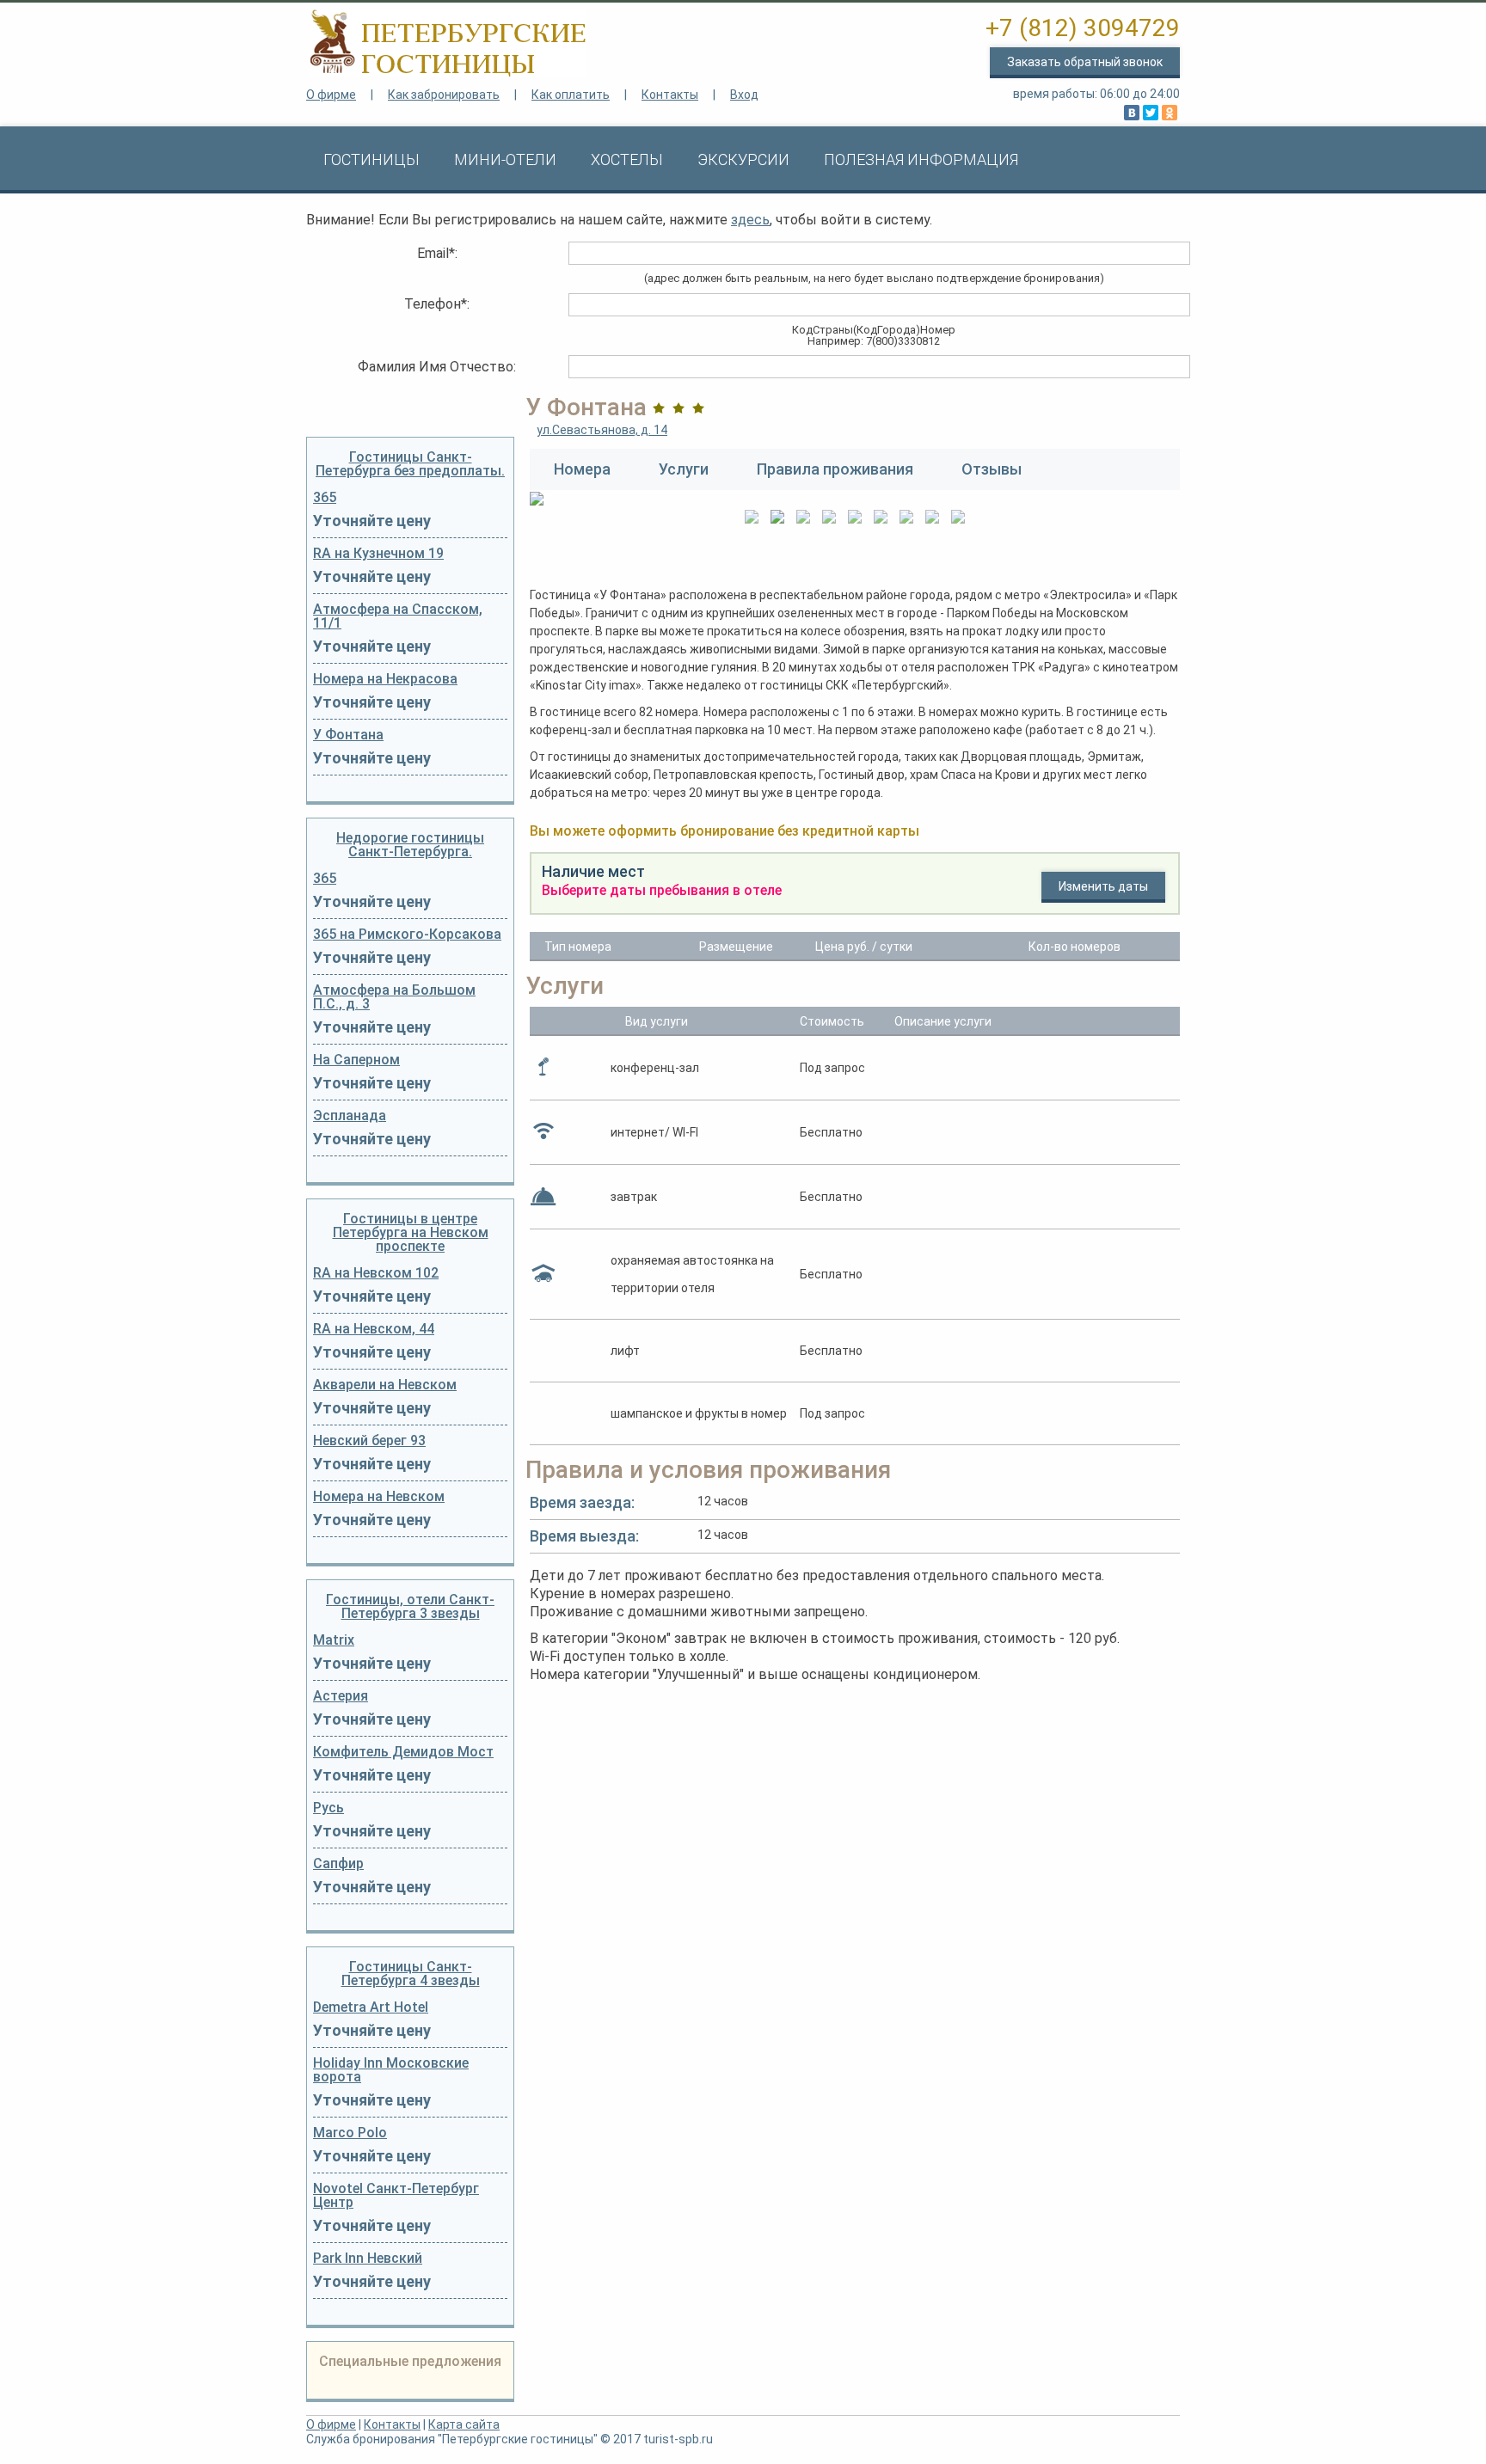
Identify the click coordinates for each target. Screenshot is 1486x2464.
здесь (750, 220)
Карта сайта (464, 2424)
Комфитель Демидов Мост (403, 1752)
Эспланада (350, 1116)
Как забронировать (444, 95)
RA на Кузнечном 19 (378, 554)
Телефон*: (437, 304)
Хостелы (627, 159)
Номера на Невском (379, 1497)
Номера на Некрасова (385, 679)
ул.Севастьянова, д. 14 (602, 430)
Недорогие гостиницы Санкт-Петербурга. (410, 845)
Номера (582, 469)
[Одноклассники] (1170, 113)
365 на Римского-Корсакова (407, 935)
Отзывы (992, 469)
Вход (744, 95)
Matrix (334, 1640)
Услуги (684, 469)
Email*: (437, 253)
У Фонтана (348, 735)
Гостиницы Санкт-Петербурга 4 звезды (411, 1974)
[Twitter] (1151, 113)
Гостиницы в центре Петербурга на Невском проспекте (411, 1232)
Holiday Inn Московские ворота (391, 2070)
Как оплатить (571, 95)
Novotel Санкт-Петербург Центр (396, 2196)
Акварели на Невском (385, 1385)
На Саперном (356, 1060)
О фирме (331, 95)
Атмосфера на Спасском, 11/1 (398, 616)
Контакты (670, 95)
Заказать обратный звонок (1085, 62)
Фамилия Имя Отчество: (437, 367)
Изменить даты (1103, 886)
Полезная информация (921, 159)
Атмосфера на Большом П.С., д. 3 (394, 997)
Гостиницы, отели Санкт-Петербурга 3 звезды (410, 1606)
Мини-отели (505, 159)
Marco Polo (350, 2133)
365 (325, 498)
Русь (329, 1808)
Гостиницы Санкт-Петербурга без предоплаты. (410, 464)
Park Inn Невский (368, 2259)
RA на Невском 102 (376, 1273)
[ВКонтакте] (1132, 113)
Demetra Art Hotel (371, 2007)
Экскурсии (743, 159)
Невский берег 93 (369, 1441)
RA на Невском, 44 (374, 1329)
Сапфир (338, 1864)
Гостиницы (371, 159)
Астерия (341, 1696)
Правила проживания (835, 469)
